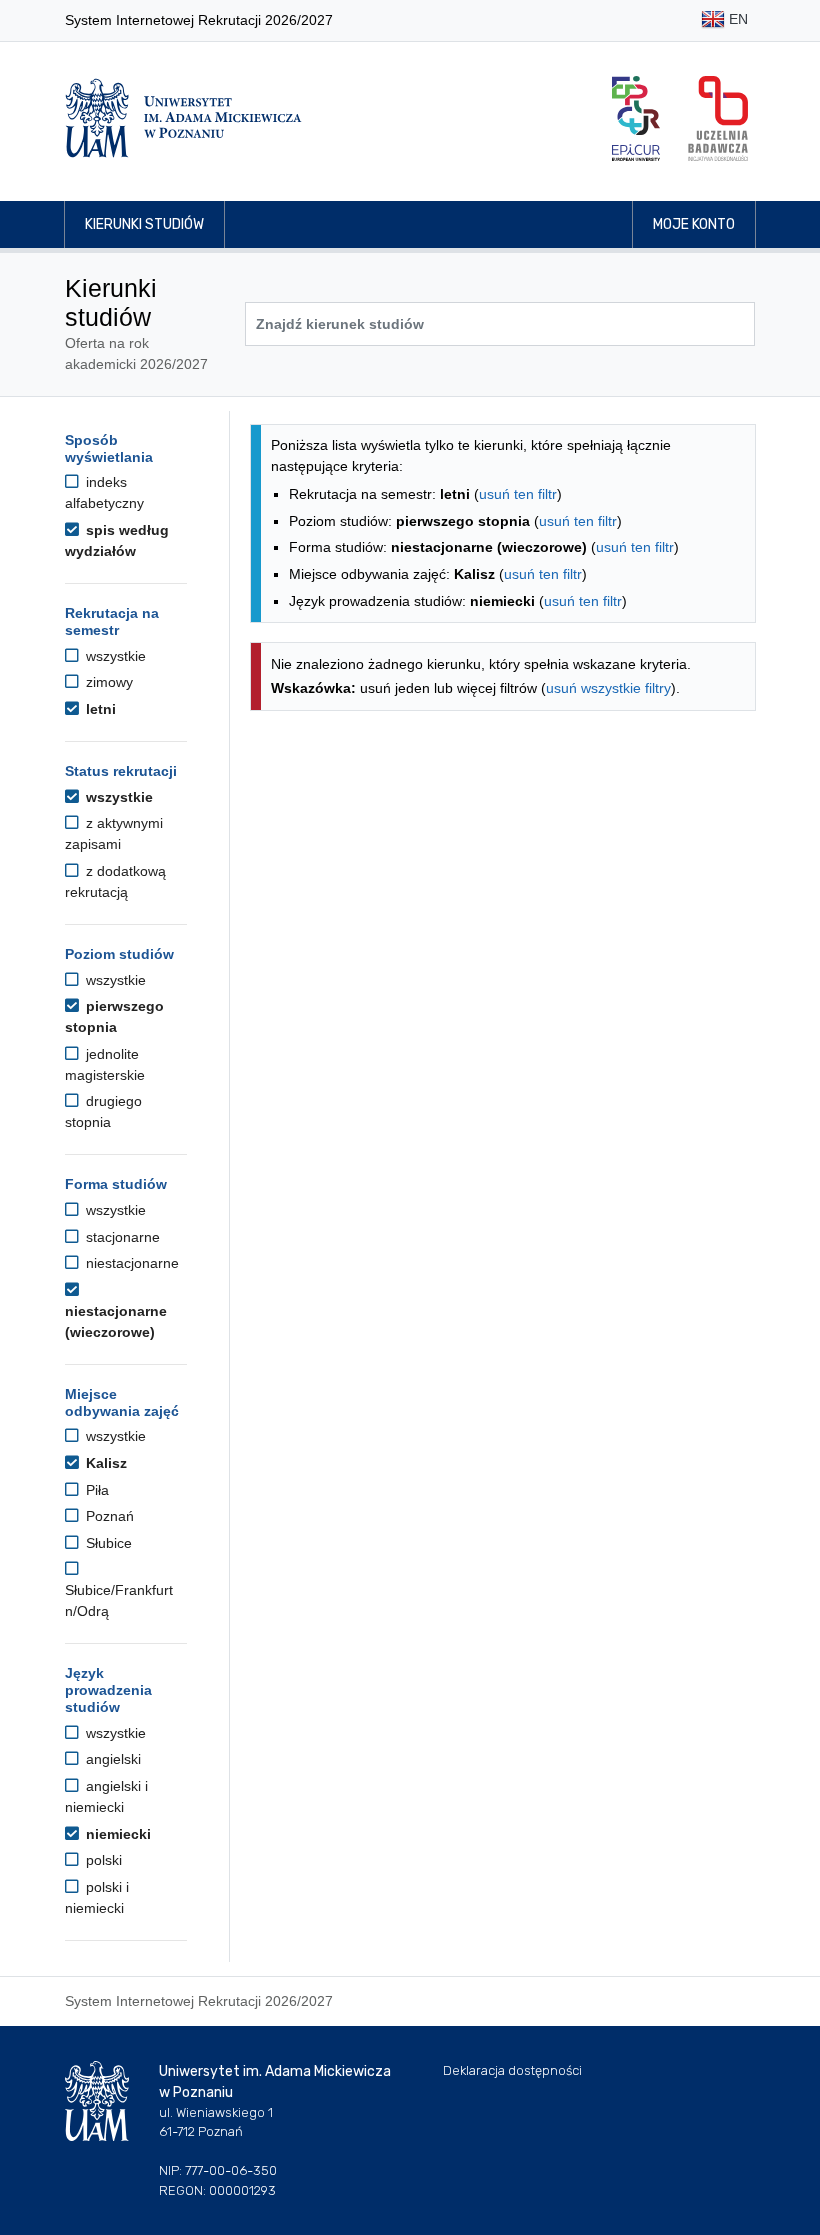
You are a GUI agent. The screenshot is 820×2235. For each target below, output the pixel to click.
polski (102, 1860)
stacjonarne (121, 1237)
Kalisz (104, 1463)
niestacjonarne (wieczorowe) (116, 1321)
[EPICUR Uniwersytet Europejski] (636, 118)
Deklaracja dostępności (512, 2070)
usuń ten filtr (518, 494)
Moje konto (694, 224)
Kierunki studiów (144, 224)
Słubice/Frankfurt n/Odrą (119, 1600)
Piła (95, 1490)
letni (99, 709)
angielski (111, 1759)
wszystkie (114, 656)
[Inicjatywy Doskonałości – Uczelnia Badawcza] (718, 118)
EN (736, 19)
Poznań (108, 1516)
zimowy (107, 682)
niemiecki (116, 1834)
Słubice (107, 1543)
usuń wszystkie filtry (608, 688)
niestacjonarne (130, 1263)
